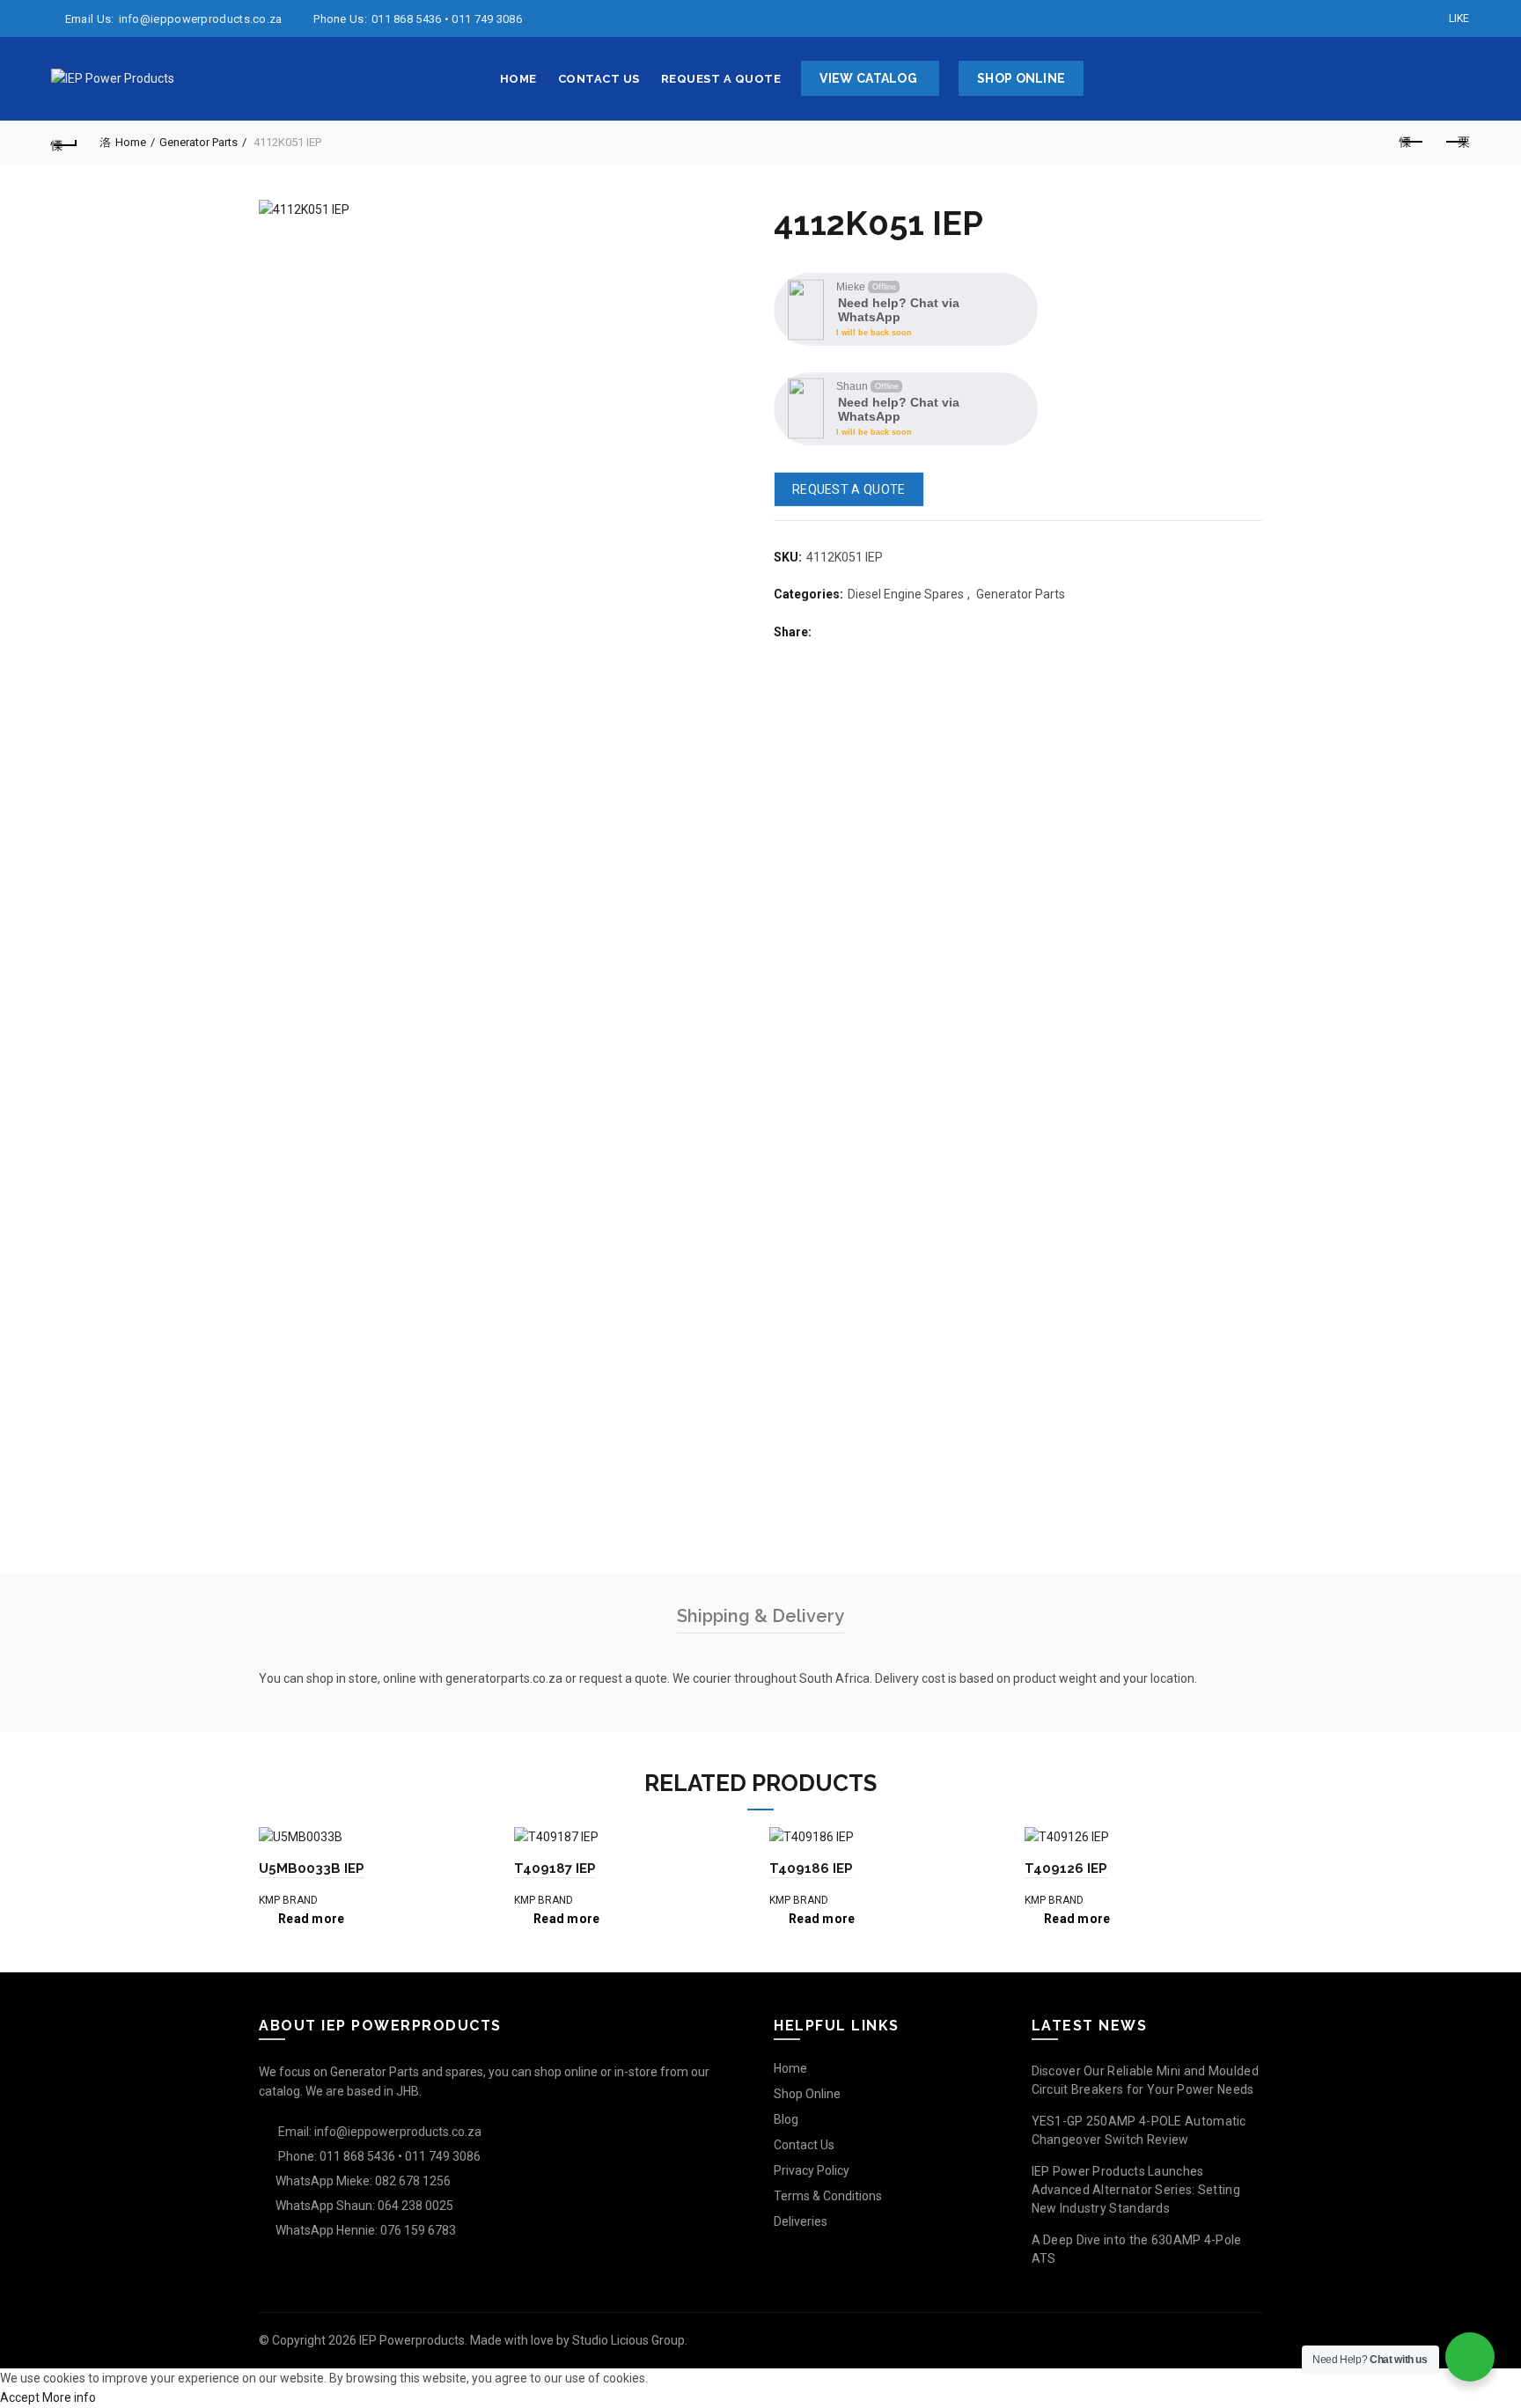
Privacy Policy (812, 2170)
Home (518, 79)
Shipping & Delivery (760, 1616)
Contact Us (599, 79)
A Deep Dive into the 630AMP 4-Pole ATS (1137, 2249)
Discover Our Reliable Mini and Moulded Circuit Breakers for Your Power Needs (1145, 2080)
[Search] (1456, 79)
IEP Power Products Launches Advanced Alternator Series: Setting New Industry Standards (1136, 2190)
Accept (20, 2397)
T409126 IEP (1066, 1868)
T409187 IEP (555, 1868)
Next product (1457, 143)
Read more (312, 1919)
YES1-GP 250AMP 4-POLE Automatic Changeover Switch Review (1139, 2130)
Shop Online (1021, 78)
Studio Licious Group (628, 2340)
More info (69, 2397)
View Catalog (868, 78)
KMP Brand (288, 1900)
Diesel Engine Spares (906, 594)
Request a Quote (721, 79)
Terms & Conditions (828, 2196)
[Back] (64, 143)
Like (1459, 18)
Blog (786, 2119)
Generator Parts (198, 142)
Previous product (1413, 143)
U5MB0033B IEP (312, 1868)
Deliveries (801, 2221)
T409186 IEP (811, 1868)
